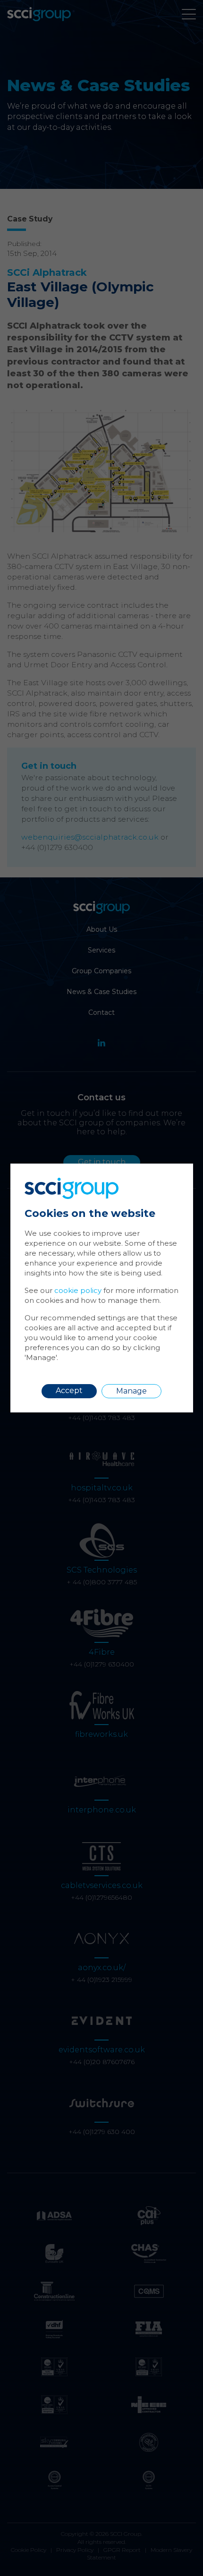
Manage (131, 1391)
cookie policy (78, 1290)
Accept (69, 1390)
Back (164, 1177)
